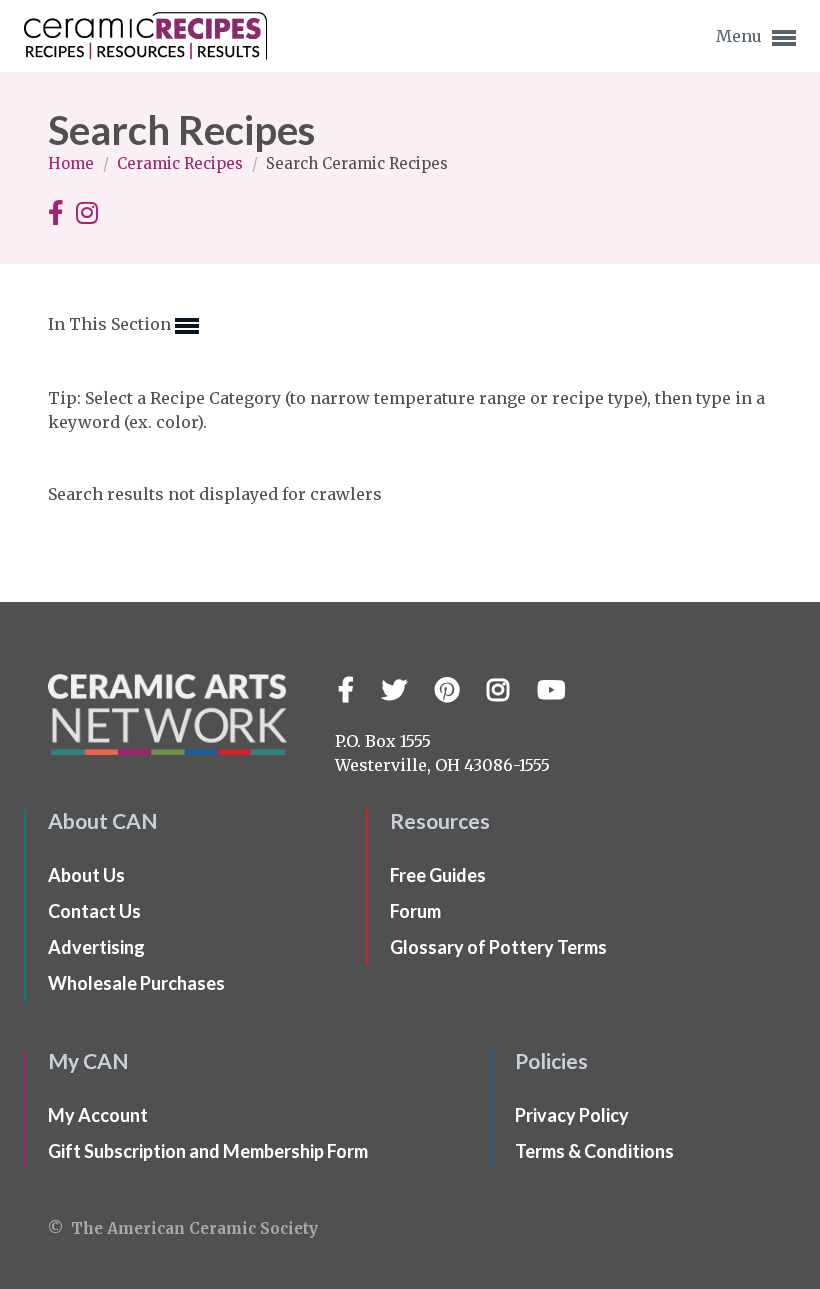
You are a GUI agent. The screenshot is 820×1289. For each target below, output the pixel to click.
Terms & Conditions (594, 1151)
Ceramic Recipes (182, 163)
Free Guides (438, 875)
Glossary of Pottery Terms (498, 947)
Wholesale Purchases (136, 983)
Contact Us (94, 911)
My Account (98, 1115)
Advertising (96, 947)
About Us (86, 875)
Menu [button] (741, 36)
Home (73, 163)
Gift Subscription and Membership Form (208, 1151)
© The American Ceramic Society (183, 1228)
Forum (415, 911)
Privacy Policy (572, 1115)
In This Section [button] (111, 324)
